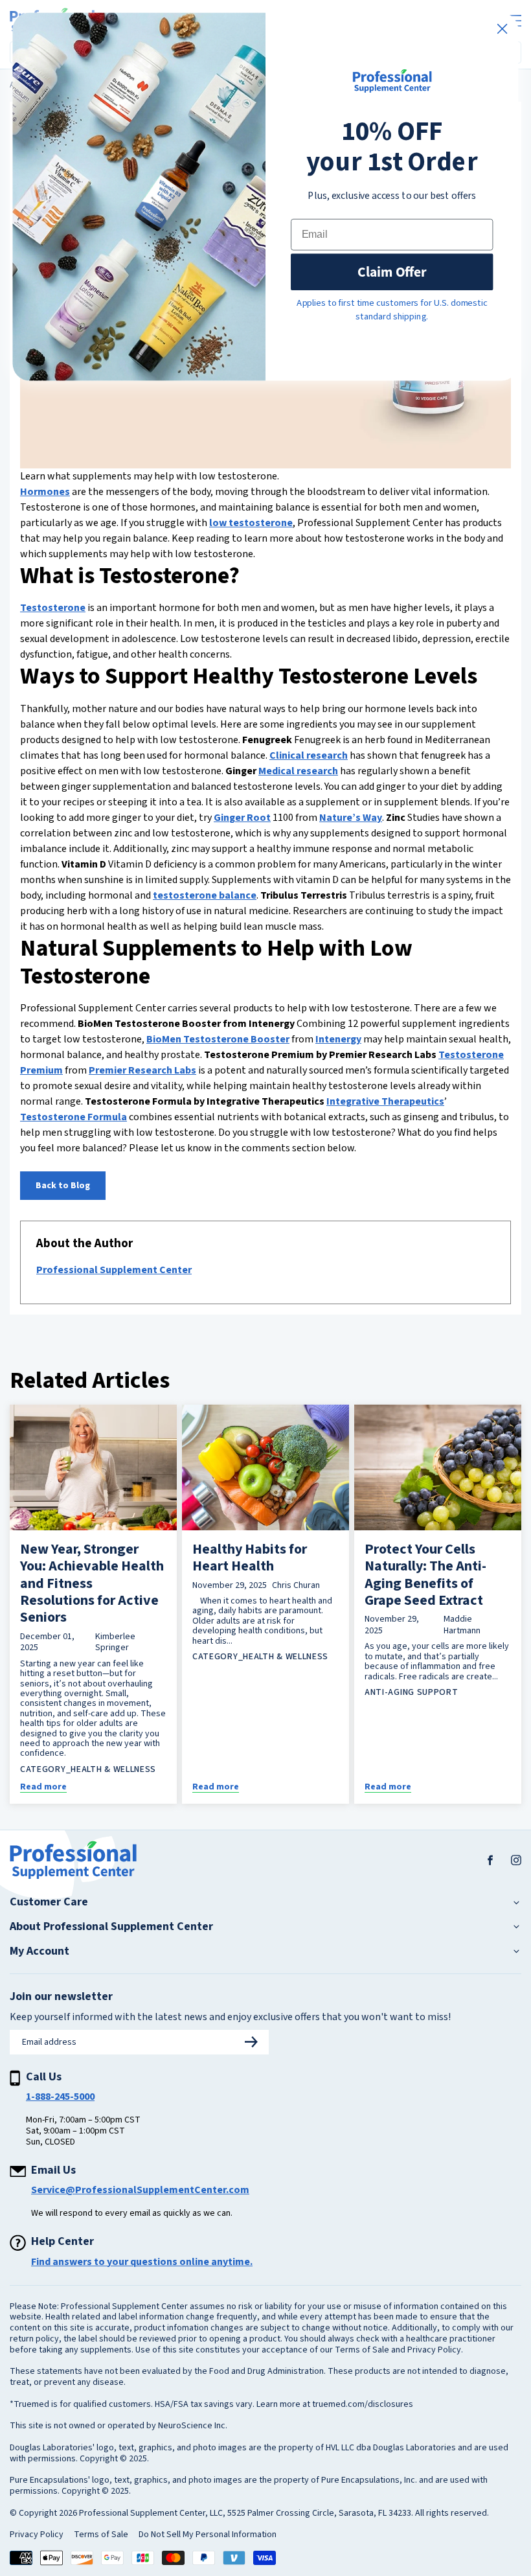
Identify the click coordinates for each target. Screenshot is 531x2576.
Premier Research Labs (142, 1070)
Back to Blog (63, 1186)
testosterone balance (205, 895)
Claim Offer (392, 271)
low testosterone (251, 523)
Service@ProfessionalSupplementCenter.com (140, 2190)
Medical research (298, 771)
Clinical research (309, 755)
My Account (40, 1951)
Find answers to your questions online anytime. (142, 2262)
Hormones (45, 492)
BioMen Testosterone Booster (218, 1039)
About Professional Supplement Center (111, 1927)
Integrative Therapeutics (385, 1101)
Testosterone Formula (73, 1117)
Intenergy (338, 1039)
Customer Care (49, 1902)
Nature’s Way (351, 818)
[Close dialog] (503, 29)
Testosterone (53, 608)
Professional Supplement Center (114, 1270)
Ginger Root (242, 818)
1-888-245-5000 (60, 2097)
